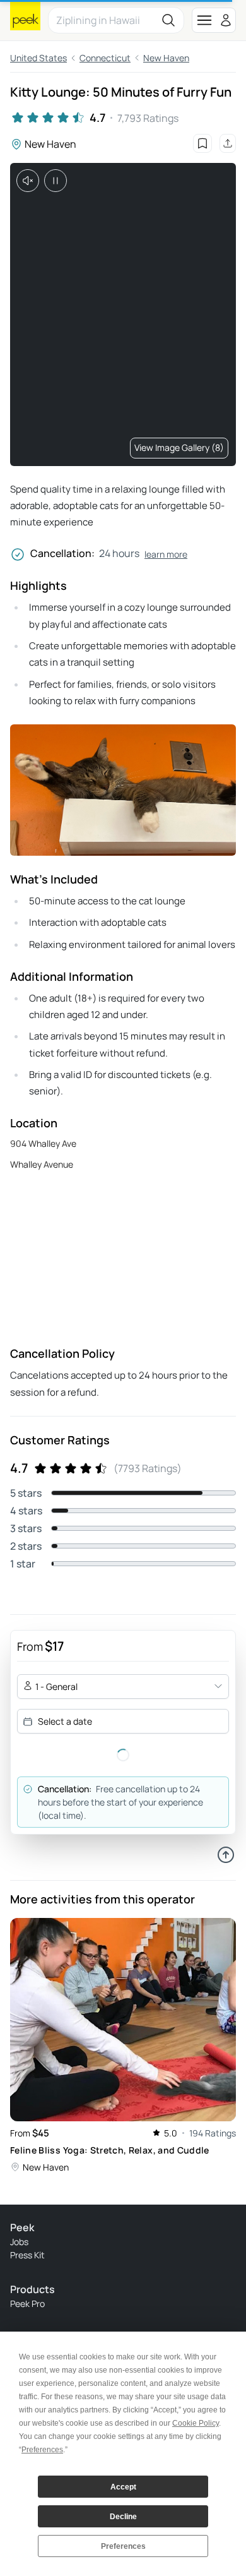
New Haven (166, 58)
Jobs (19, 2242)
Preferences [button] (42, 2450)
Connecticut (105, 58)
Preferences (123, 2546)
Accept (123, 2487)
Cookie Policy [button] (196, 2423)
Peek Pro (27, 2303)
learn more (166, 554)
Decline (123, 2517)
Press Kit (27, 2255)
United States (38, 58)
